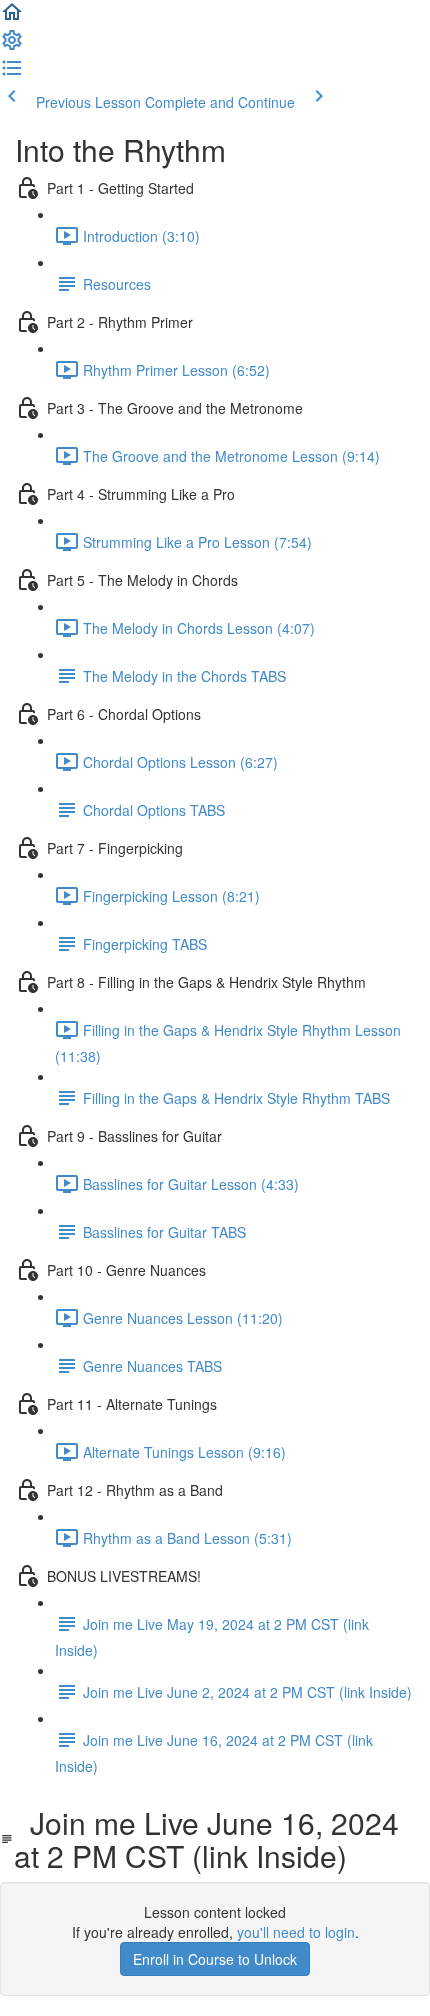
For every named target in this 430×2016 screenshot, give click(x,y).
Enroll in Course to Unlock (215, 1959)
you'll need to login (296, 1932)
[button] (12, 18)
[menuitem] (12, 46)
